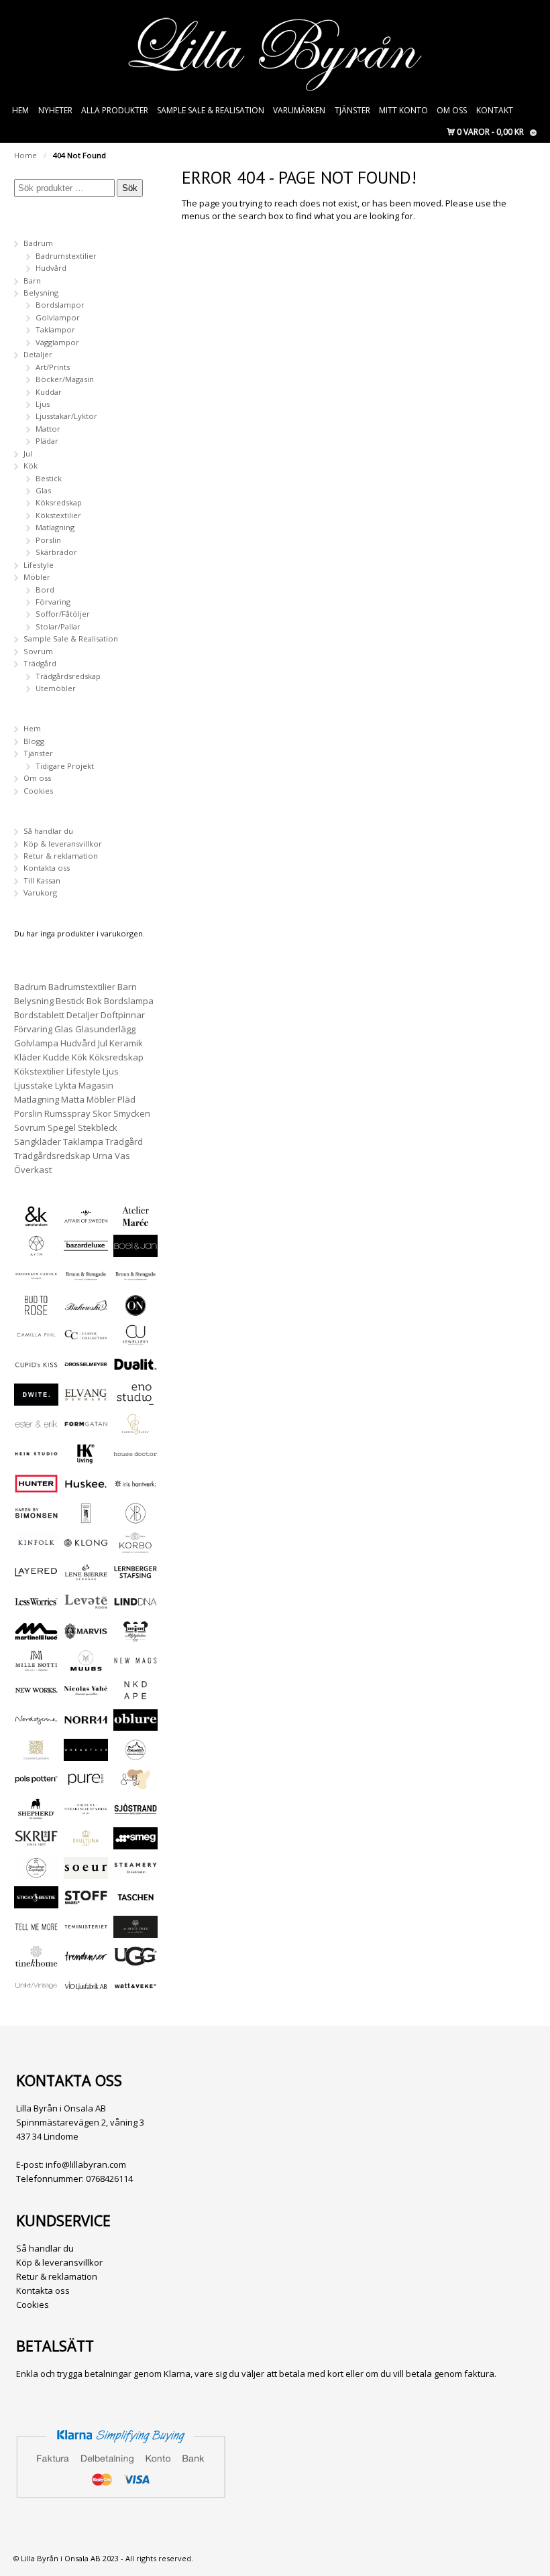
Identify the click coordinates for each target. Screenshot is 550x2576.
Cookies (38, 791)
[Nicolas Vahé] (86, 1695)
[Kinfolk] (36, 1547)
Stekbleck (98, 1127)
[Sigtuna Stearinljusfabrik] (86, 1814)
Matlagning (55, 527)
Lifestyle (39, 565)
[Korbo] (135, 1547)
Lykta (66, 1085)
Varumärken (299, 110)
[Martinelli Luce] (36, 1636)
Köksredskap (59, 502)
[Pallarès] (135, 1755)
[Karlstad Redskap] (86, 1518)
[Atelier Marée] (135, 1221)
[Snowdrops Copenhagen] (36, 1873)
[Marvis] (86, 1636)
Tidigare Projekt (65, 766)
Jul (28, 453)
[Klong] (86, 1547)
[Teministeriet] (86, 1931)
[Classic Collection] (86, 1340)
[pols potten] (36, 1784)
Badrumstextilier (66, 256)
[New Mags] (135, 1665)
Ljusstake (34, 1085)
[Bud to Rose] (36, 1310)
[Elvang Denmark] (86, 1399)
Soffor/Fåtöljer (63, 614)
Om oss (452, 110)
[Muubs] (86, 1665)
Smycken (132, 1113)
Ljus (43, 404)
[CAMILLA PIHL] (36, 1340)
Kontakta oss (47, 868)
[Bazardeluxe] (86, 1250)
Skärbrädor (56, 552)
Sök (130, 188)
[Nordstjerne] (36, 1724)
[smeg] (135, 1843)
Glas (43, 490)
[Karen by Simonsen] (36, 1518)
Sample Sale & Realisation (211, 110)
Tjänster (352, 110)
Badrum (38, 243)
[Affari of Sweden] (86, 1221)
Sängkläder (38, 1142)
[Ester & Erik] (36, 1429)
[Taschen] (135, 1902)
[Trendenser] (86, 1961)
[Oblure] (135, 1724)
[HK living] (86, 1458)
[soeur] (86, 1873)
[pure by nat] (86, 1784)
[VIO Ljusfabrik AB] (86, 1990)
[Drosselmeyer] (86, 1369)
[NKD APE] (135, 1695)
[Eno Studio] (135, 1399)
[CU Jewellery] (135, 1340)
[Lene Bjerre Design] (86, 1577)
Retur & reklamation (61, 856)
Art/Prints (53, 367)
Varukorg (40, 893)
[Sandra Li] (135, 1784)
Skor (102, 1113)
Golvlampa (36, 1043)
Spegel (62, 1127)
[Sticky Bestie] (36, 1902)
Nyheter (55, 110)
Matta (73, 1099)
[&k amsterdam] (36, 1221)
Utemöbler (56, 688)
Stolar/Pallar (58, 626)
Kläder (27, 1057)
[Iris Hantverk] (135, 1488)
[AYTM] (36, 1250)
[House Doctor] (135, 1458)
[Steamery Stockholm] (135, 1873)
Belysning (41, 293)
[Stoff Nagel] (86, 1902)
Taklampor (55, 329)
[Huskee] (86, 1488)
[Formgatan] (86, 1429)
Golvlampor (58, 317)
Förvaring (53, 602)
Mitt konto (403, 110)
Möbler (37, 577)
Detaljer (38, 354)
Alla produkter (115, 110)
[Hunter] (36, 1488)
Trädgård (40, 663)
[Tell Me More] (36, 1931)
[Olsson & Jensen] (36, 1755)
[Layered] (36, 1577)
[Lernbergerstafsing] (135, 1577)
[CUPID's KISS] (36, 1370)
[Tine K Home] (36, 1961)
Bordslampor (60, 305)
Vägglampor (57, 342)
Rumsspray (67, 1113)
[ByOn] (135, 1310)
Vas (122, 1156)
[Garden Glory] (135, 1429)
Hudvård (51, 268)
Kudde (56, 1057)
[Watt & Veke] (135, 1990)
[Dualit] (135, 1369)
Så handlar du (48, 831)
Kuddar (49, 392)
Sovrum (38, 651)
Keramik (126, 1043)
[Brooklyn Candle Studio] (36, 1281)
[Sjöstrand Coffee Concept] (135, 1814)
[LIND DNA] (135, 1606)
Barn (32, 281)
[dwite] (36, 1399)
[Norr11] (86, 1724)
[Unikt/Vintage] (36, 1990)
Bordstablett (39, 1015)
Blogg (34, 741)
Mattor (48, 429)
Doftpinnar (123, 1015)
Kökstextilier (58, 515)
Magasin (96, 1085)
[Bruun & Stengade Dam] (86, 1281)
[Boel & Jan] (135, 1250)
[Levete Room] (86, 1606)
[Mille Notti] (36, 1665)
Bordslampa (129, 1001)
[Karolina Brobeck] (135, 1518)
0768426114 (109, 2179)
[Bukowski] (86, 1310)
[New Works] (36, 1695)
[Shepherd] (36, 1814)
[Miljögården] (135, 1636)
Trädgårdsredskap (68, 676)
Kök (31, 466)
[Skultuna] (86, 1843)
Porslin (48, 540)
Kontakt (495, 110)
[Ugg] (135, 1961)
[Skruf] (36, 1843)
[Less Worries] (36, 1606)
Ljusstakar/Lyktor (66, 416)
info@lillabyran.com (86, 2164)
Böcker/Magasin (65, 379)
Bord (45, 590)
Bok (94, 1001)
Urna (103, 1156)
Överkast (33, 1170)
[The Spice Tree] (135, 1931)
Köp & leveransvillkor (63, 844)
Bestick (49, 478)
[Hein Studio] (36, 1458)
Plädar (47, 441)
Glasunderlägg (105, 1029)
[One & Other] (86, 1755)
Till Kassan (42, 880)
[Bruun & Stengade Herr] (135, 1281)
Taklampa (83, 1142)
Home (25, 155)
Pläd (126, 1099)
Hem (20, 110)
